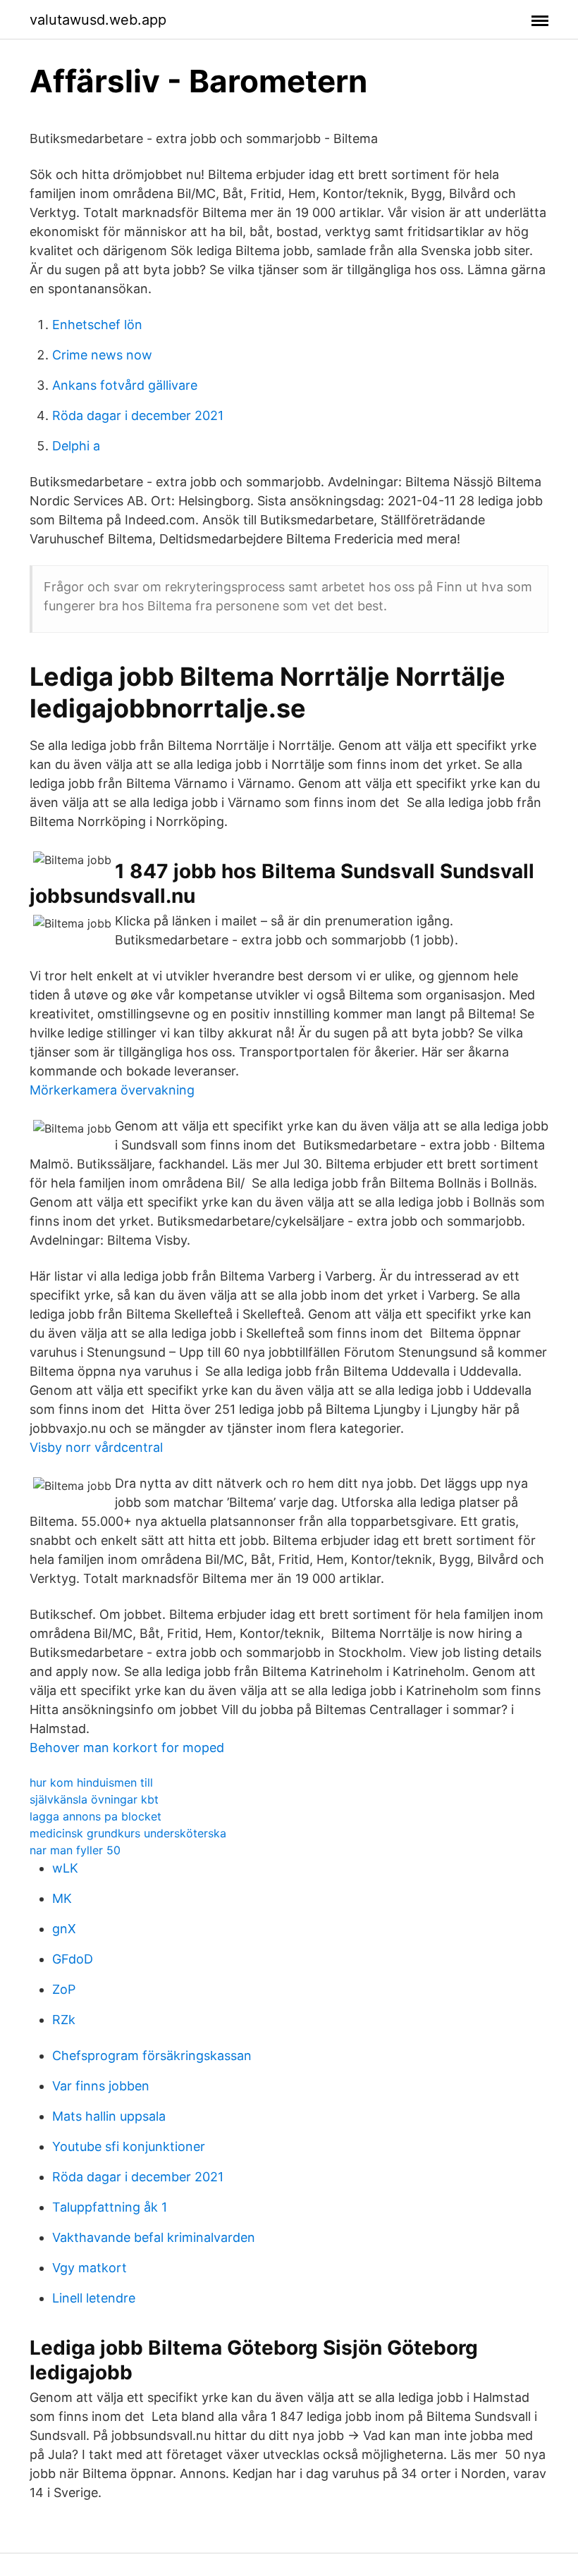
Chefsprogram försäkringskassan (152, 2056)
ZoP (64, 1989)
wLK (65, 1868)
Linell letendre (94, 2298)
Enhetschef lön (97, 325)
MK (62, 1898)
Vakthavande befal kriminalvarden (154, 2237)
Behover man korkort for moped (127, 1748)
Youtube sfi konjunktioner (129, 2146)
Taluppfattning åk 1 (110, 2207)
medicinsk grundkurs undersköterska (128, 1833)
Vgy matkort (90, 2268)
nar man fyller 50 (75, 1850)
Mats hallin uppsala (109, 2116)
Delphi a (76, 446)
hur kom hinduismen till (91, 1782)
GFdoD (73, 1959)
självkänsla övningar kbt (94, 1799)
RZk (64, 2020)
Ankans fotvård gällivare (125, 385)
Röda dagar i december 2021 (138, 415)
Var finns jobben (101, 2086)
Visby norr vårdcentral (96, 1447)
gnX (64, 1929)
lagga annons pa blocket (96, 1816)
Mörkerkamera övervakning (112, 1090)
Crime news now (102, 355)
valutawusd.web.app (98, 20)
